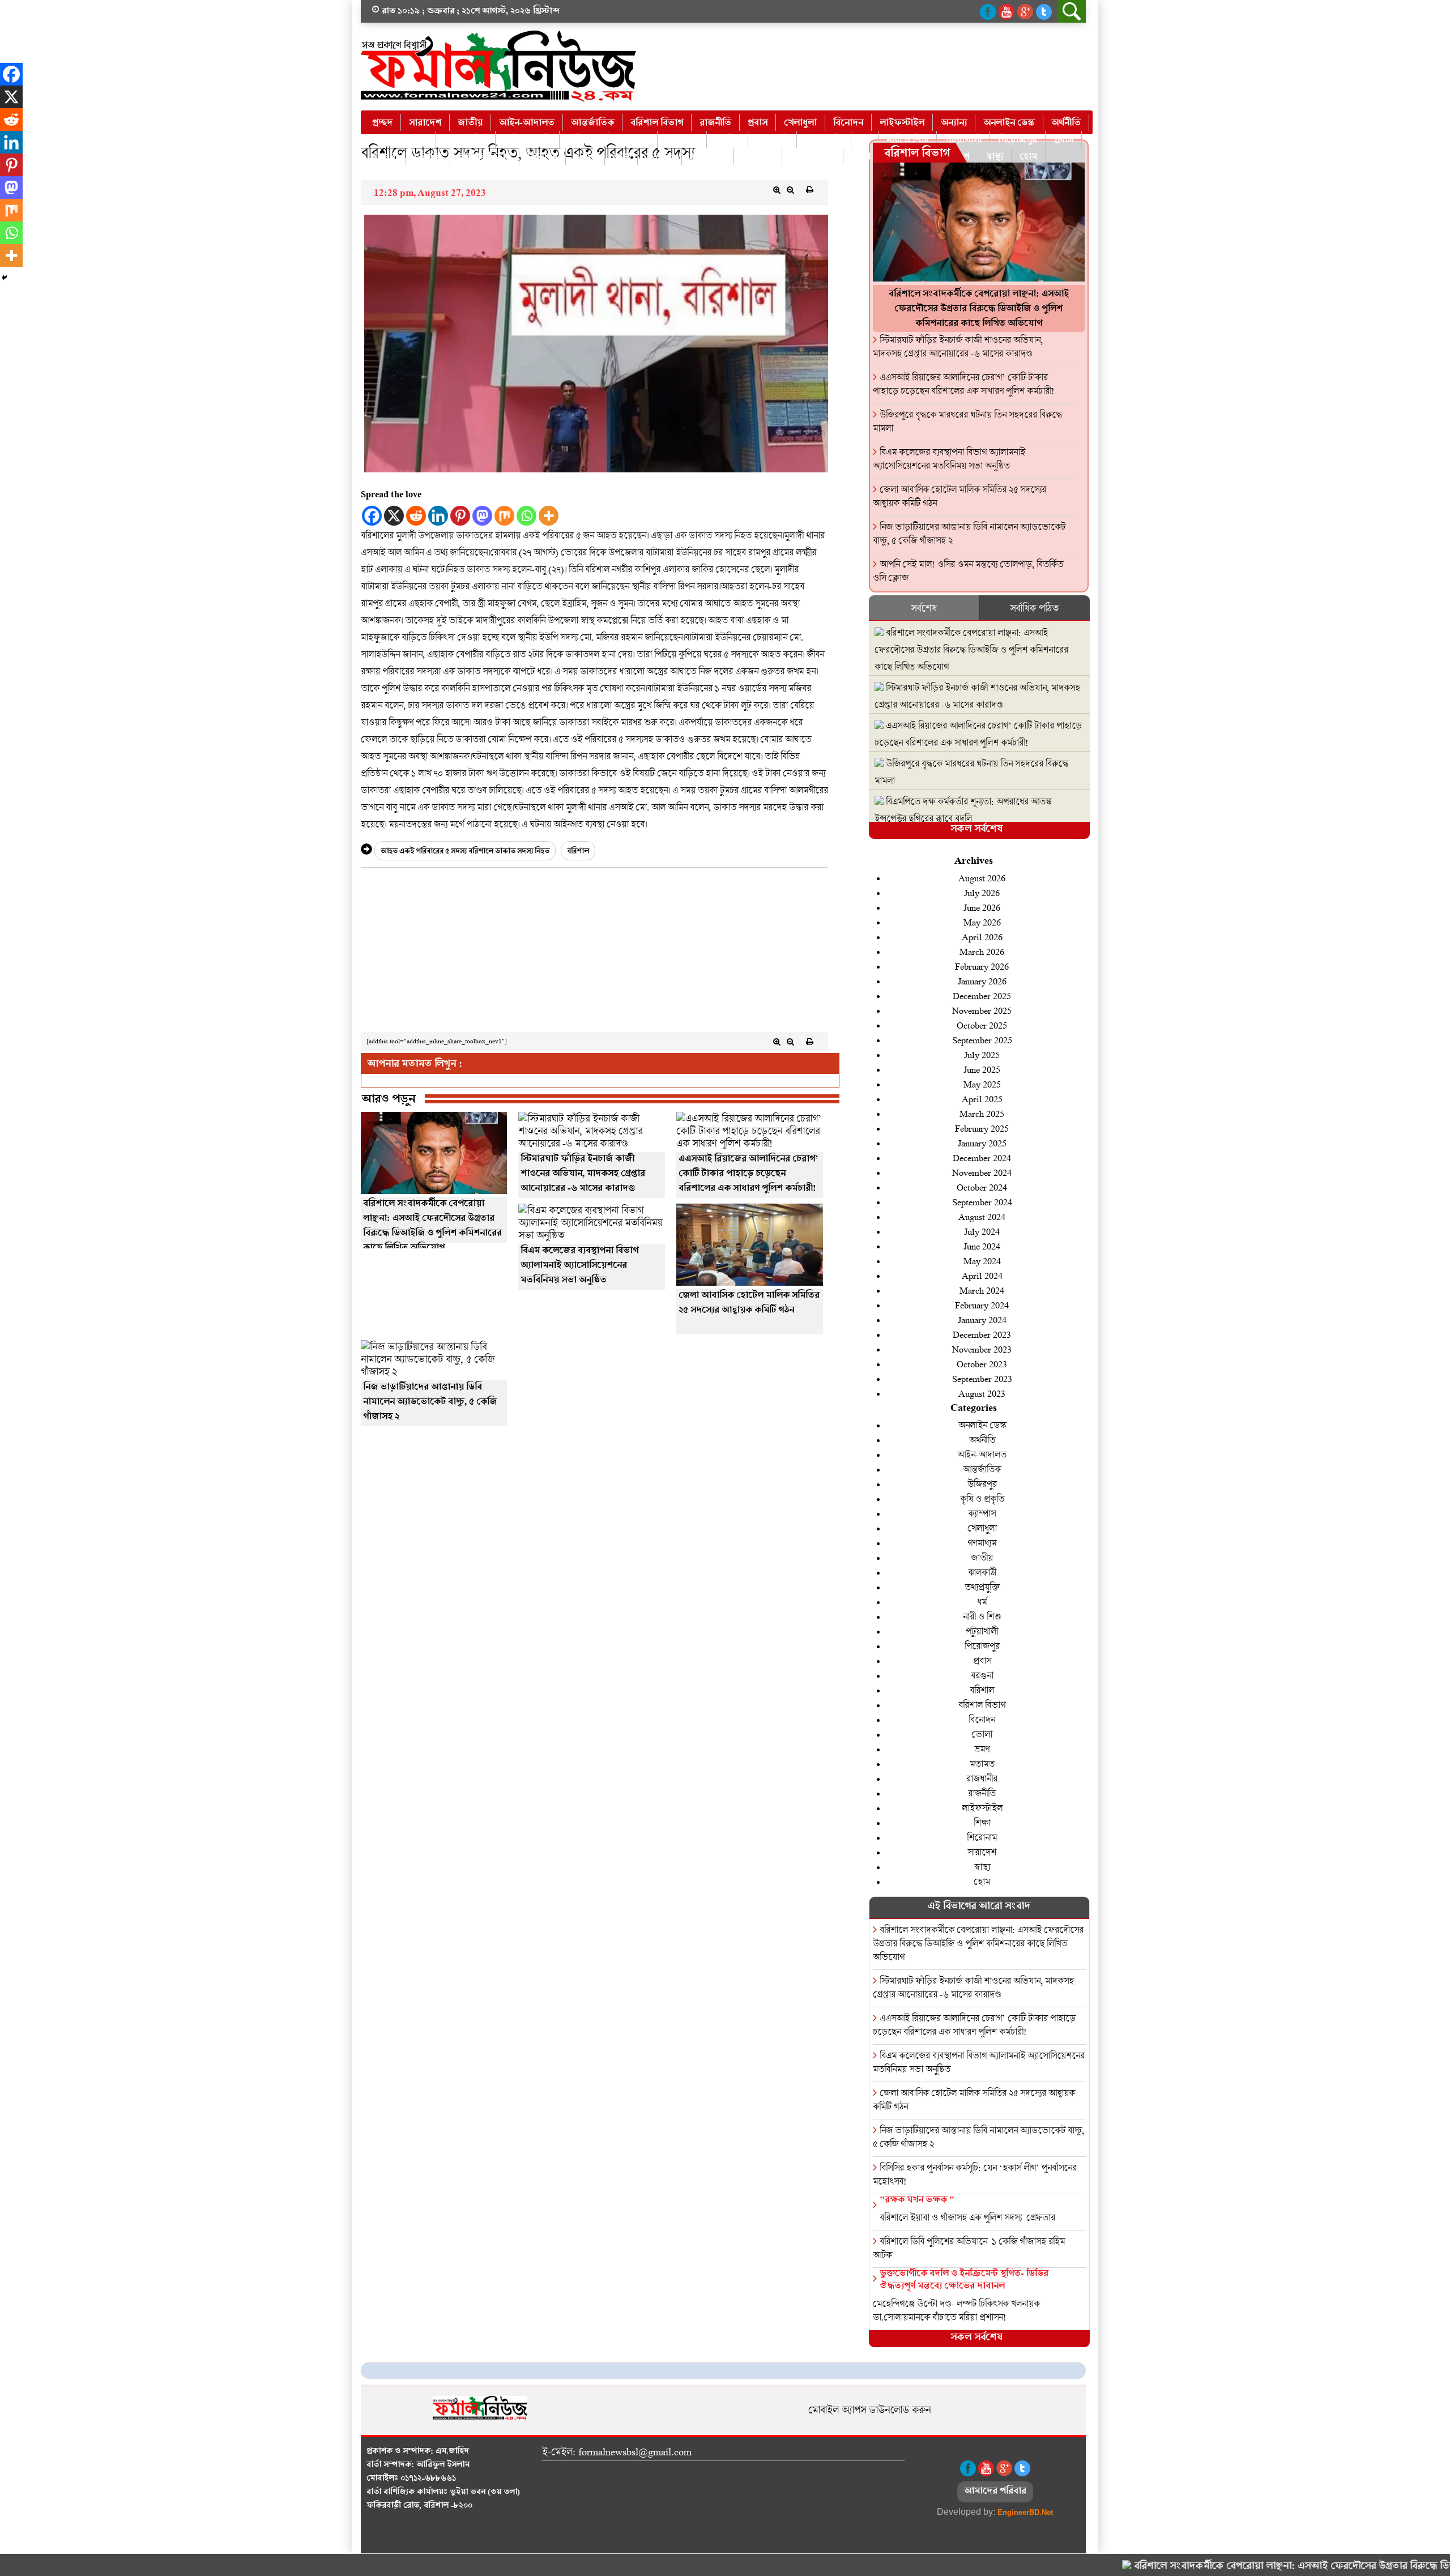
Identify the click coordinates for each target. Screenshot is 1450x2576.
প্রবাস (758, 123)
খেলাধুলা (800, 123)
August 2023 (982, 1393)
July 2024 (982, 1231)
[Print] (810, 190)
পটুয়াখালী (963, 140)
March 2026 (982, 951)
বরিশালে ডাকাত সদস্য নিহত (509, 852)
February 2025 (982, 1128)
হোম (1028, 157)
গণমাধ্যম (682, 140)
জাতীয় (470, 123)
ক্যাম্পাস (982, 1513)
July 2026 (982, 892)
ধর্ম (865, 140)
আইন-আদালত (527, 123)
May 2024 (982, 1261)
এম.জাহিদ (452, 2452)
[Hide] (5, 278)
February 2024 (982, 1305)
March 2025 (982, 1113)
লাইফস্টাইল (902, 123)
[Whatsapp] (526, 516)
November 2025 (982, 1010)
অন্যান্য (954, 123)
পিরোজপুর (1018, 140)
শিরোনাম (982, 1837)
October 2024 (982, 1187)
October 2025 (982, 1025)
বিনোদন (848, 123)
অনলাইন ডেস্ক (1009, 123)
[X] (394, 516)
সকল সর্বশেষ (976, 830)
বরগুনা (385, 157)
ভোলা (585, 157)
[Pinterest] (460, 516)
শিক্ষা (861, 157)
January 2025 (982, 1143)
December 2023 (982, 1334)
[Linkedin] (438, 516)
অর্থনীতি (1066, 123)
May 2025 (982, 1084)
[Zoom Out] (791, 190)
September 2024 (982, 1202)
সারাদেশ (425, 123)
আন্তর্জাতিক (592, 123)
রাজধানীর (708, 157)
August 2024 (982, 1216)
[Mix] (504, 516)
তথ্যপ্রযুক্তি (824, 140)
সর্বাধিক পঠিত (1034, 608)
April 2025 (982, 1099)
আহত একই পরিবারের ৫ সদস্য (424, 852)
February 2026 (982, 966)
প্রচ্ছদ (382, 123)
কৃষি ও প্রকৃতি (527, 140)
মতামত (660, 157)
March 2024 (982, 1290)
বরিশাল (428, 157)
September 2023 (982, 1378)
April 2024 (982, 1275)
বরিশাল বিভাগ (657, 123)
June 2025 (982, 1069)
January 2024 (982, 1319)
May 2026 (982, 922)
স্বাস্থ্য (995, 157)
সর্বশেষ (924, 608)
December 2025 (982, 995)
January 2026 (982, 981)
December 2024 (982, 1157)
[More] (549, 516)
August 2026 (982, 878)
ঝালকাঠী (772, 140)
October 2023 (982, 1364)
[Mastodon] (482, 516)
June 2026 (982, 907)
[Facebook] (372, 516)
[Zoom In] (777, 190)
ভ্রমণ (621, 157)
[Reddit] (416, 516)
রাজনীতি (715, 123)
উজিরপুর (584, 140)
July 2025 (982, 1054)
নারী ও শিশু (907, 140)
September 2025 (982, 1040)
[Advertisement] (594, 953)
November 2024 (982, 1172)
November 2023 (982, 1349)
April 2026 (982, 937)
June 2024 (982, 1246)
